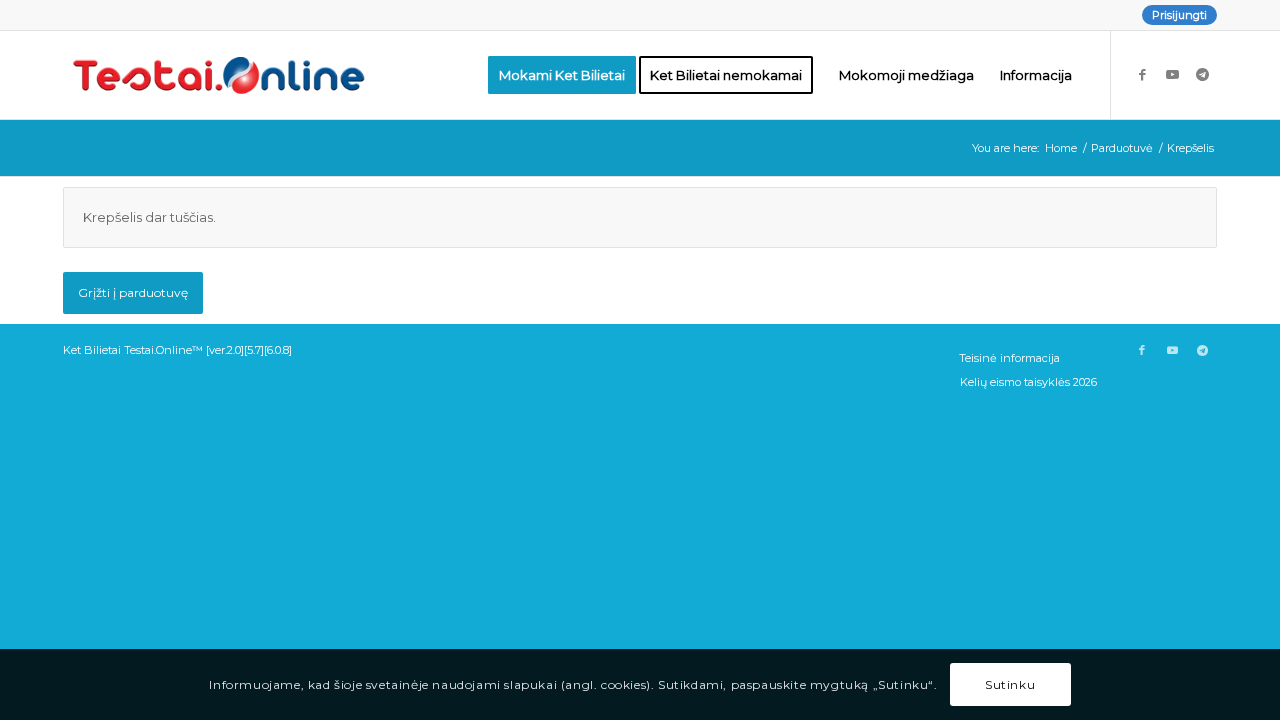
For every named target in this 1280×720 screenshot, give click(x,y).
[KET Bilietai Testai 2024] (219, 75)
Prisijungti (1179, 15)
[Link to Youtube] (1172, 74)
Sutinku (1010, 684)
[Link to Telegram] (1202, 74)
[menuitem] (1174, 15)
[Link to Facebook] (1142, 74)
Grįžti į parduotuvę (133, 292)
